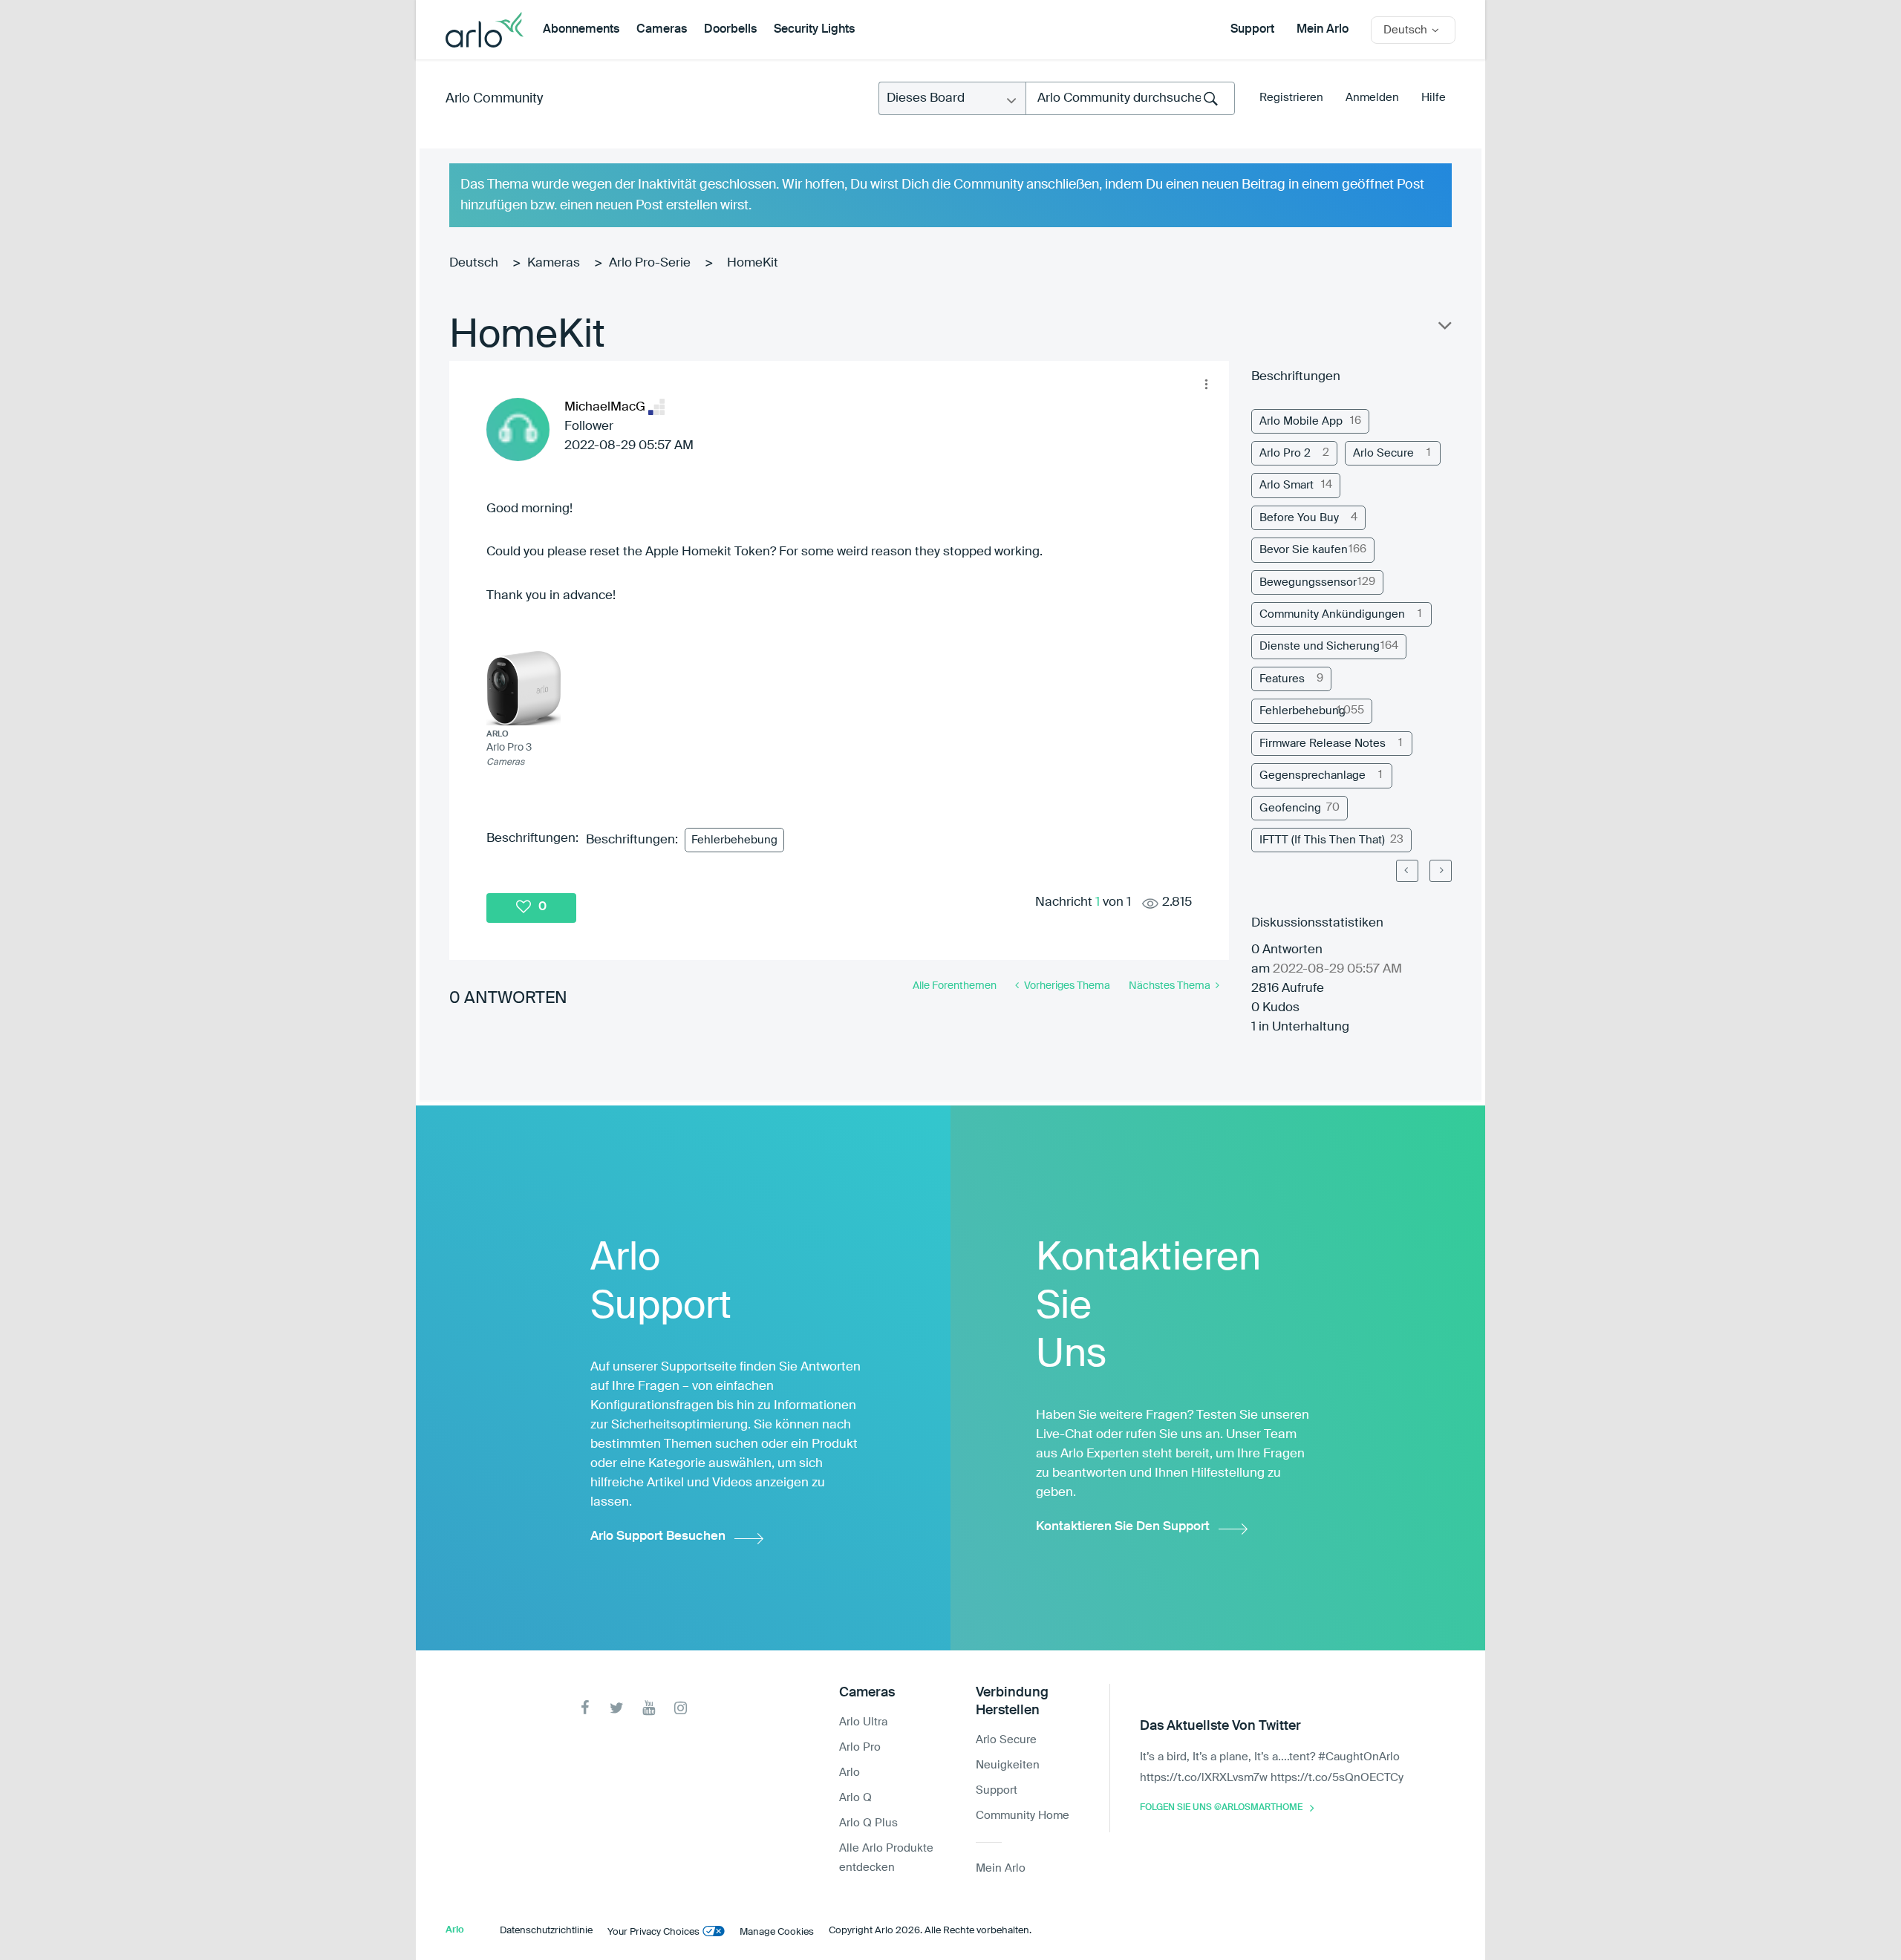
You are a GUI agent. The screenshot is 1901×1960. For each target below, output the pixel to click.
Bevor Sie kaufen (1304, 550)
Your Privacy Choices (653, 1932)
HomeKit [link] (753, 263)
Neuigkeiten (1008, 1765)
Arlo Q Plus (868, 1823)
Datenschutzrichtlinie (546, 1931)
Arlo (850, 1773)
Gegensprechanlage (1313, 775)
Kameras (554, 263)
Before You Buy (1299, 518)
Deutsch (474, 263)
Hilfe (1434, 98)
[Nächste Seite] (1441, 871)
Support (1252, 30)
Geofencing (1290, 808)
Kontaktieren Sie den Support (1123, 1527)
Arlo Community (494, 99)
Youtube (649, 1708)
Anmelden (1372, 98)
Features (1282, 679)
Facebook (585, 1708)
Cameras (662, 30)
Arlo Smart (1287, 485)
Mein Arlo (1323, 30)
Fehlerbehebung (734, 840)
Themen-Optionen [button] (1444, 329)
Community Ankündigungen (1332, 614)
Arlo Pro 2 (1285, 453)
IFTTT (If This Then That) (1322, 840)
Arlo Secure (1383, 453)
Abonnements (581, 30)
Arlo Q (855, 1798)
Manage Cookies (777, 1932)
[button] (1206, 384)
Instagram (681, 1708)
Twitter (617, 1708)
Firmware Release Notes (1323, 744)
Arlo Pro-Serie (650, 263)
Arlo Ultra (863, 1722)
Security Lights (814, 30)
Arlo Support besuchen (658, 1536)
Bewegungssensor (1308, 582)
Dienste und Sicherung (1320, 646)
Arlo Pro (860, 1747)
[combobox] (1130, 98)
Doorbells (730, 30)
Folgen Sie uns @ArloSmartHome (1221, 1808)
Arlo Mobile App (1301, 421)
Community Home (1023, 1816)
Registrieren (1291, 98)
